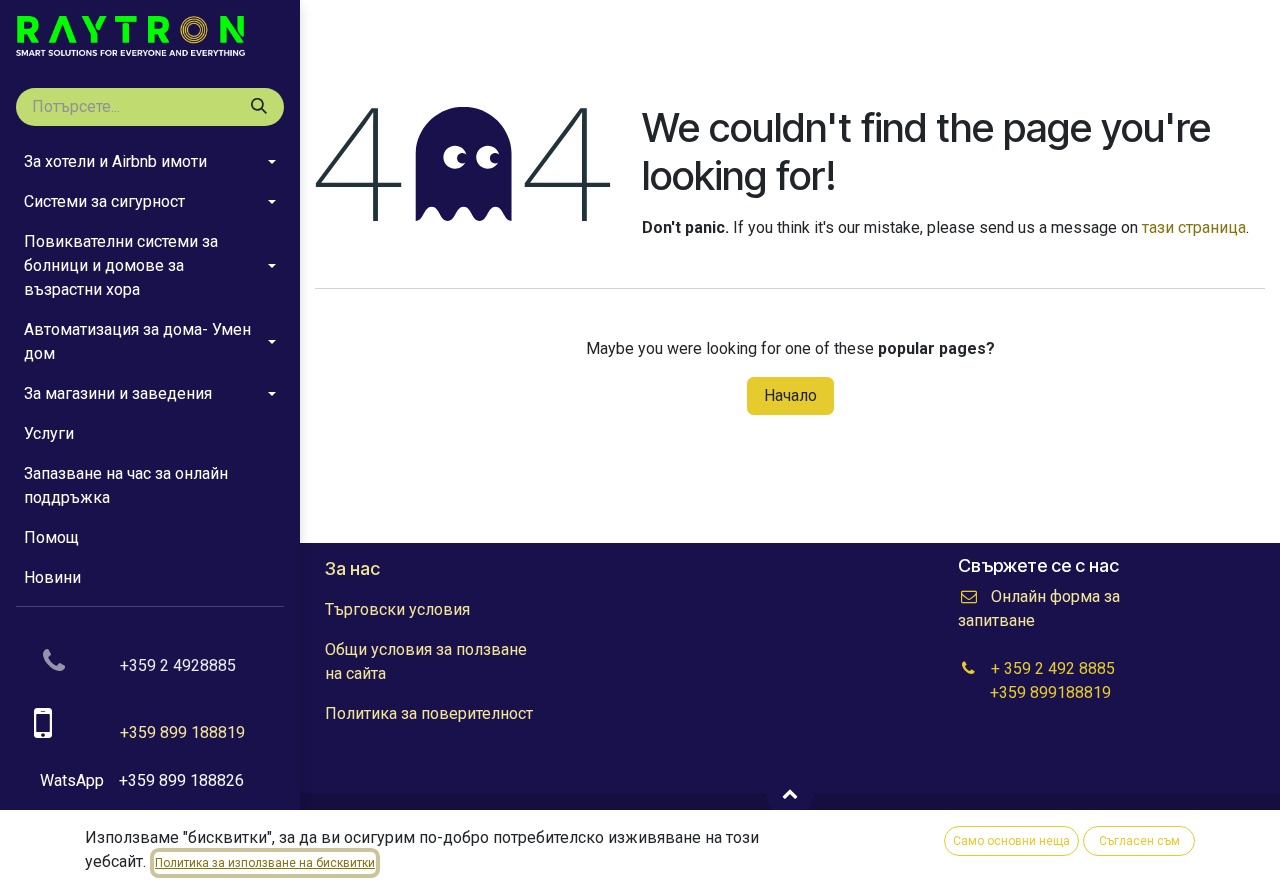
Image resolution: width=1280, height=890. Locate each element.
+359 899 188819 (182, 732)
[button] (790, 793)
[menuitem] (150, 162)
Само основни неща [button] (1011, 841)
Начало (790, 395)
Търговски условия (397, 609)
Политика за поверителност (429, 713)
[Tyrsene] (259, 107)
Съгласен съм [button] (1139, 841)
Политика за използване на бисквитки (265, 863)
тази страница (1194, 227)
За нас (352, 568)
